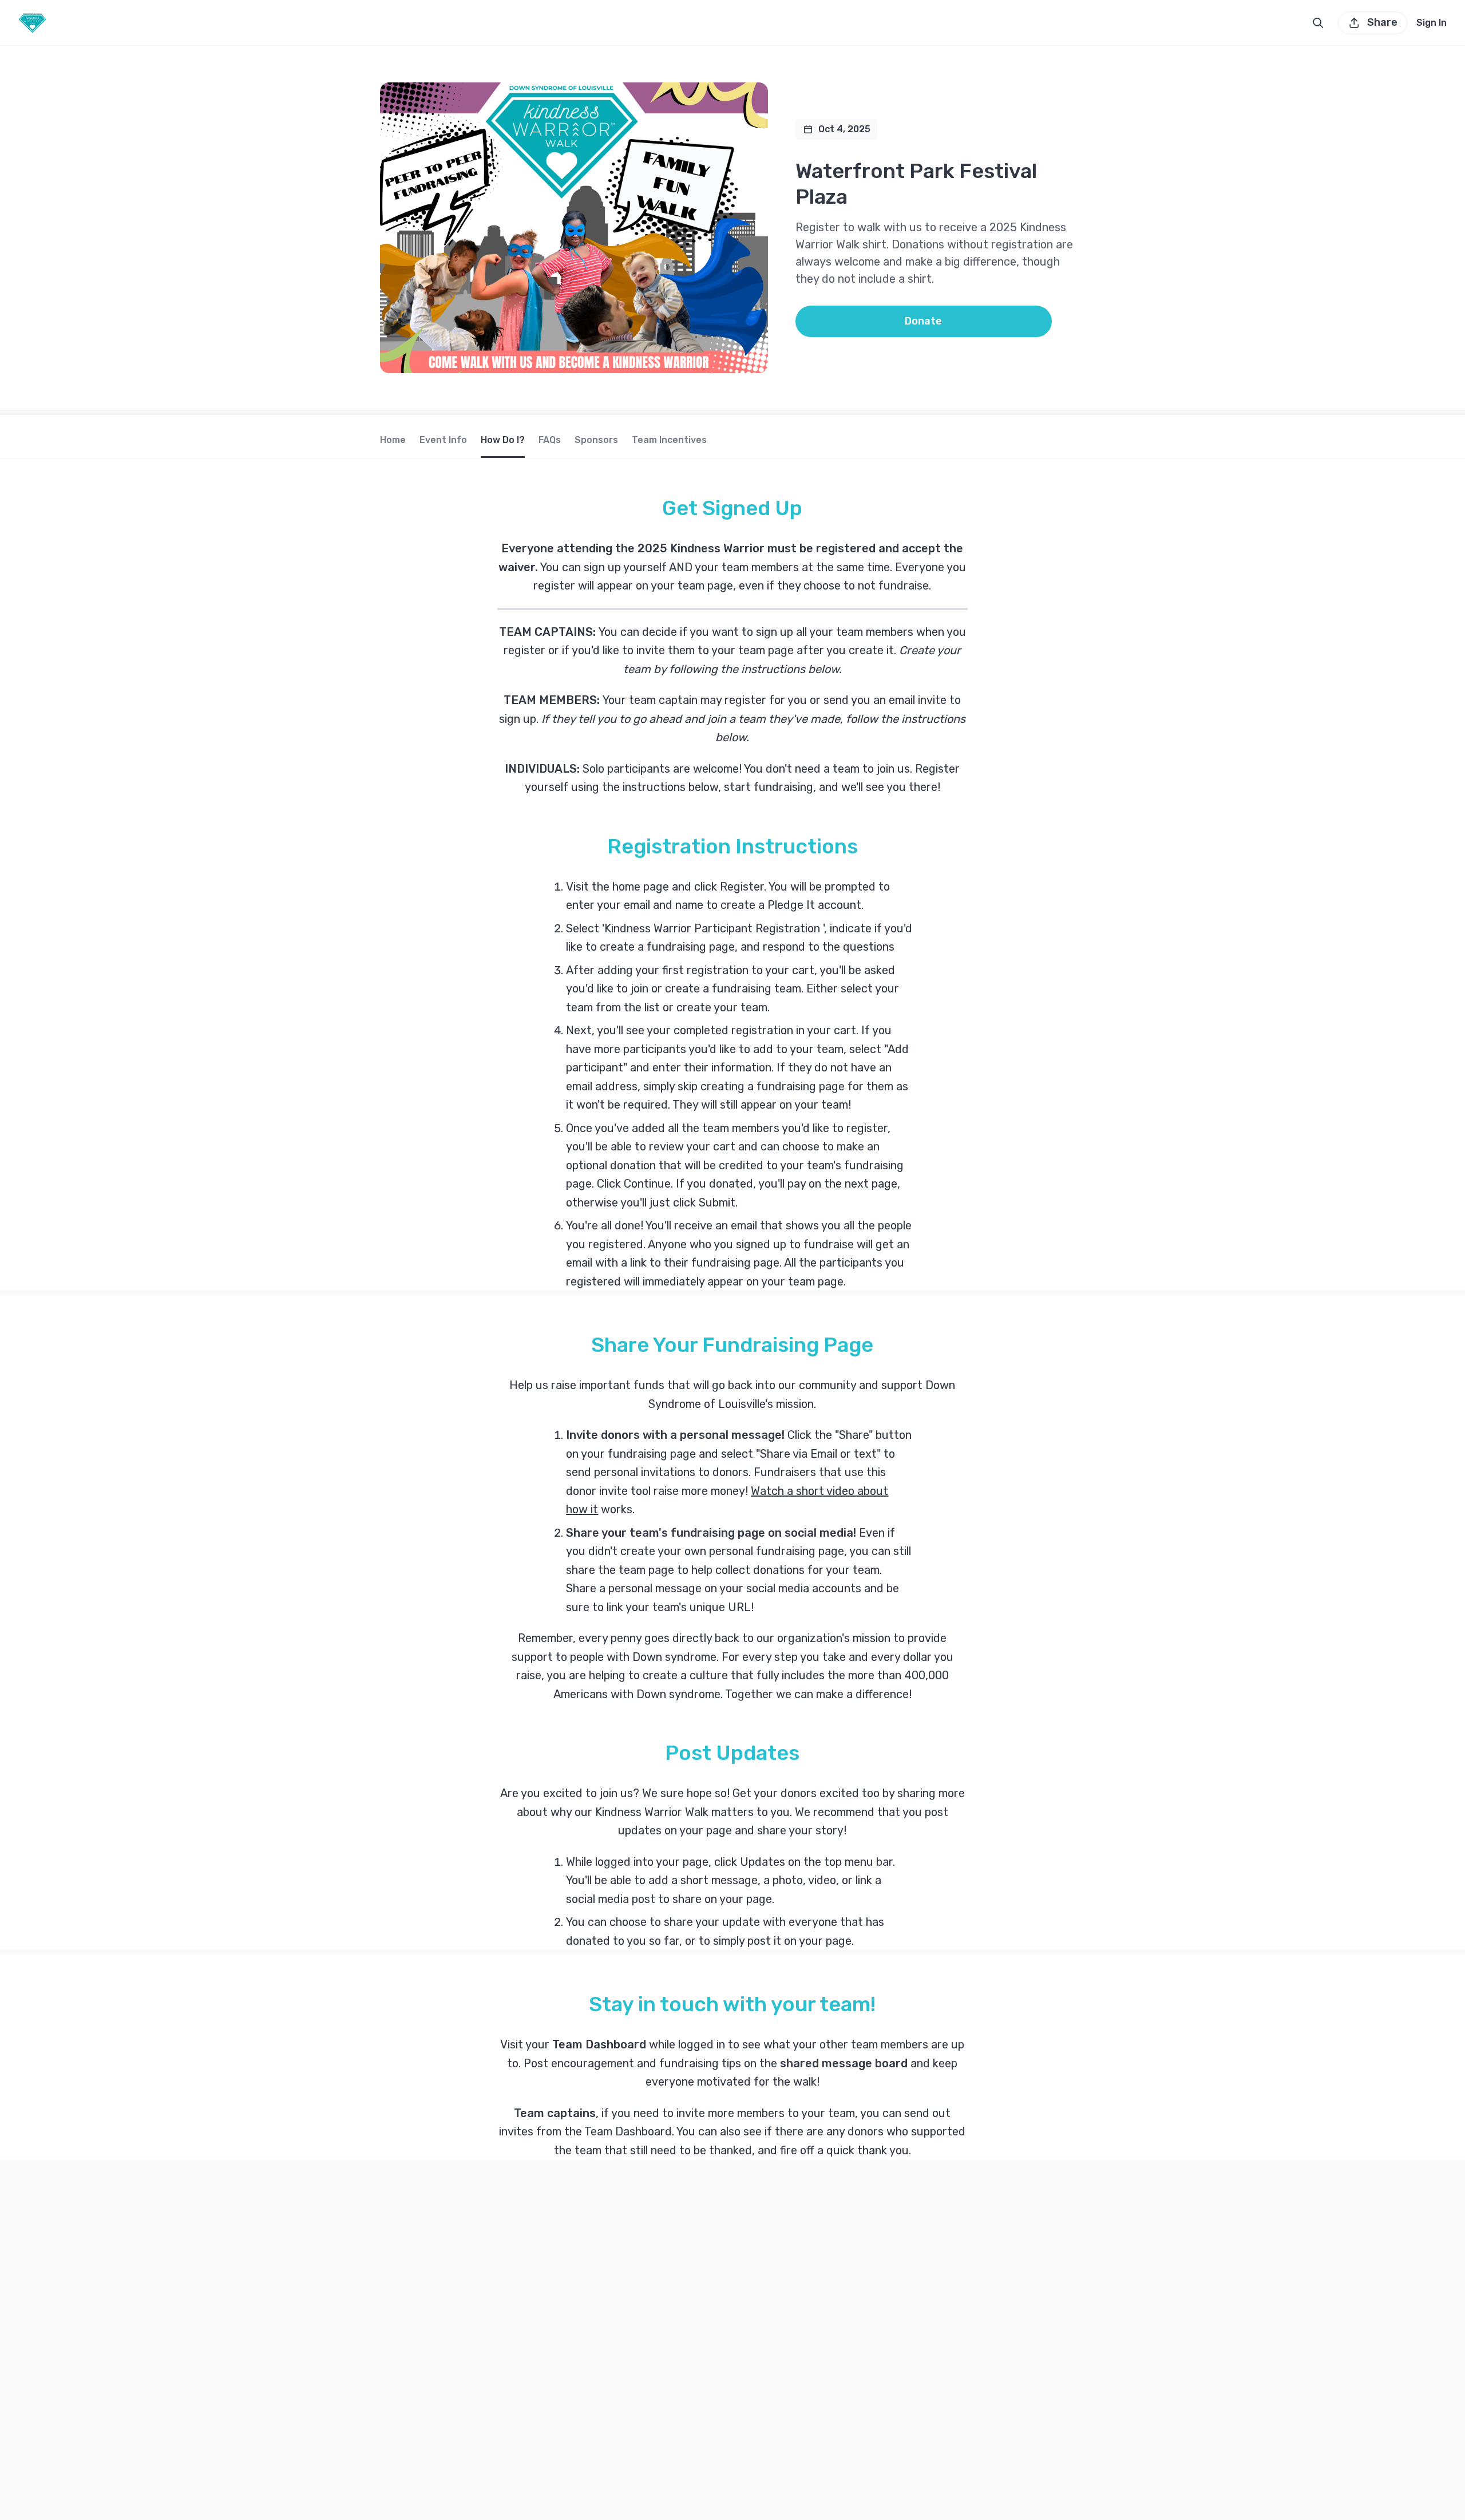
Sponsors (596, 440)
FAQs (550, 440)
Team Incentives (669, 440)
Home (393, 440)
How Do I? (503, 440)
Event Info (443, 440)
